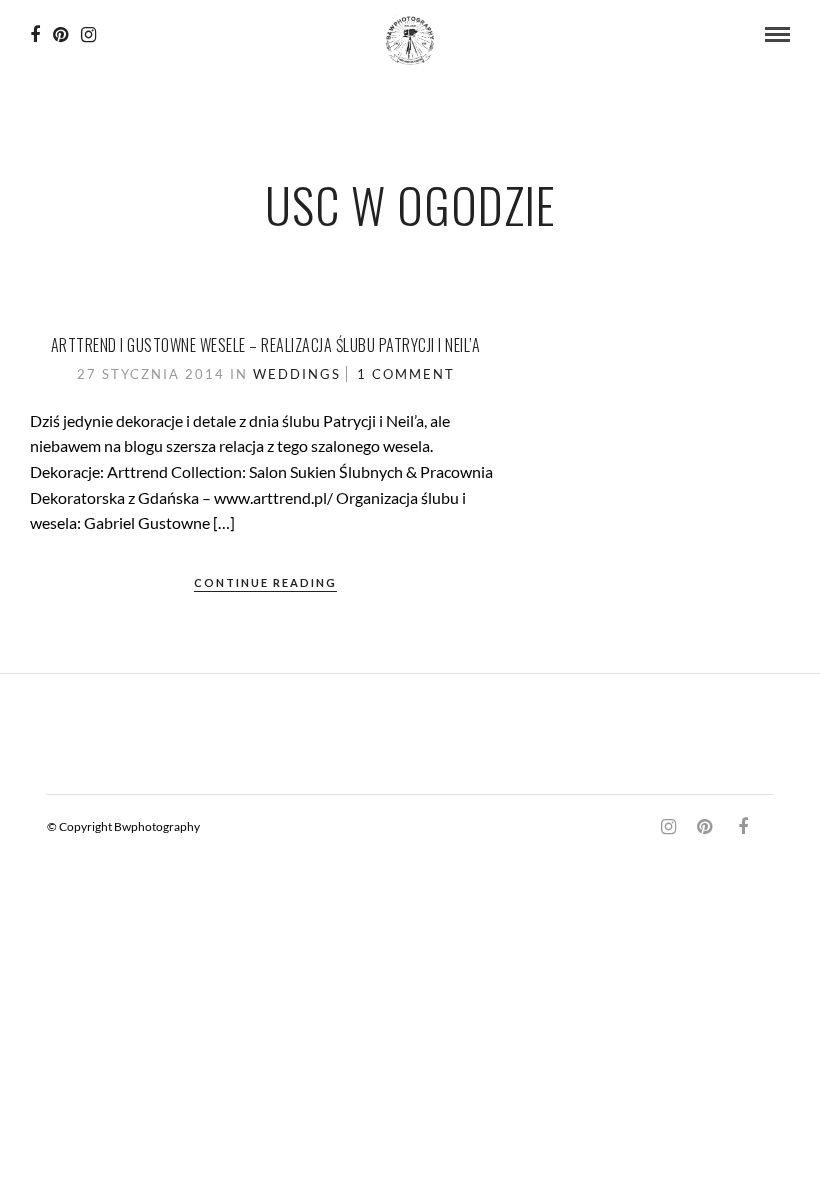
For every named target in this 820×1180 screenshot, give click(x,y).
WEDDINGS (297, 374)
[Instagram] (88, 35)
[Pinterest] (60, 35)
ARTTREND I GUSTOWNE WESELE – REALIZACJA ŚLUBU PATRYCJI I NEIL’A (266, 345)
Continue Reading (265, 582)
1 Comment (406, 374)
